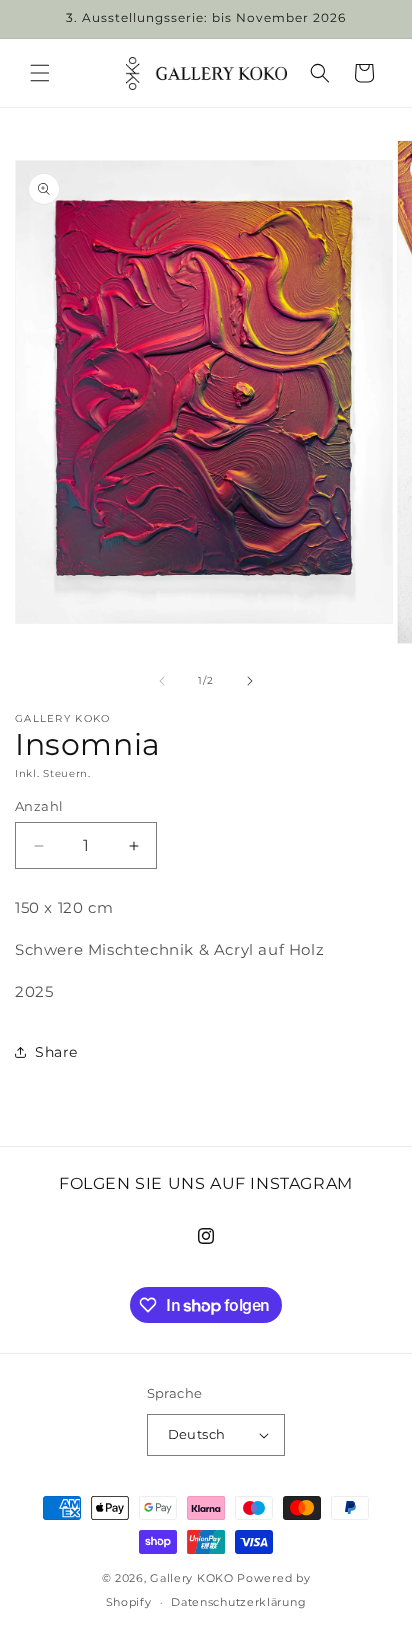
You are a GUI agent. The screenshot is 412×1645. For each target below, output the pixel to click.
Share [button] (56, 1052)
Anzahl (39, 806)
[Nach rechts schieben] (250, 681)
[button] (40, 73)
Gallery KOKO (191, 1578)
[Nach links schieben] (162, 681)
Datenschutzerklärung (238, 1602)
